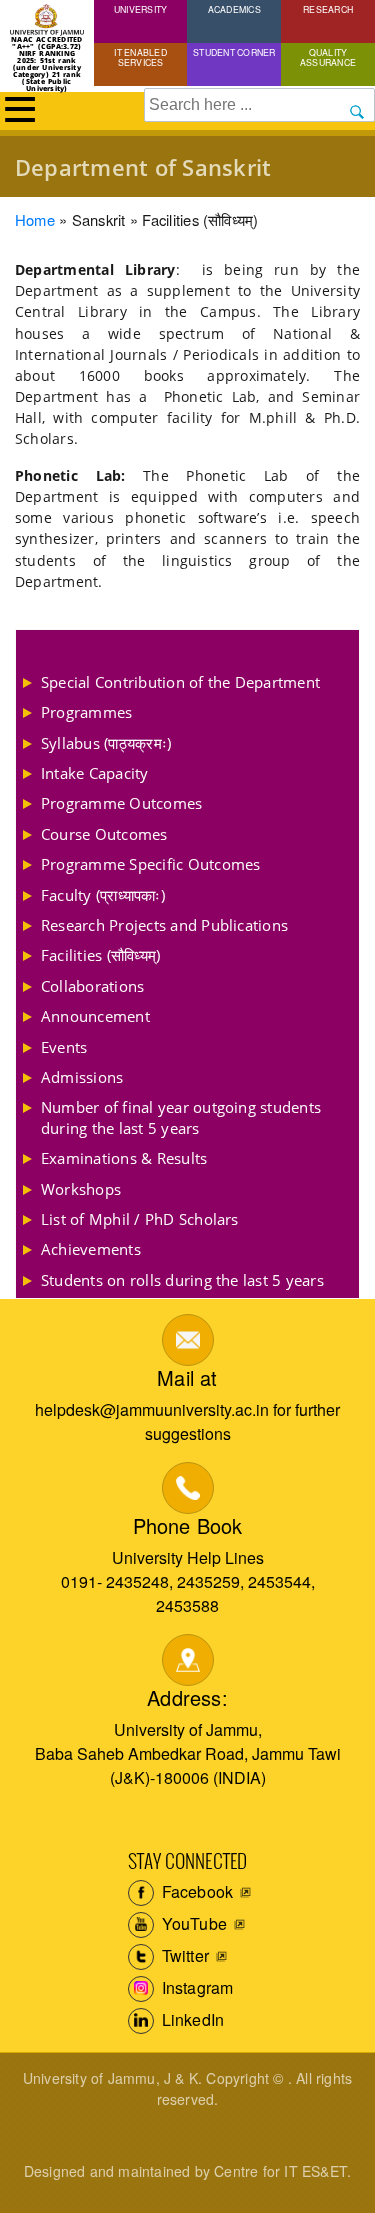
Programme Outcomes (121, 803)
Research (328, 9)
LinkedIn (191, 2019)
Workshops (81, 1189)
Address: (187, 1697)
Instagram (196, 1987)
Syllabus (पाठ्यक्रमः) (106, 743)
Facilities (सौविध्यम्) (100, 955)
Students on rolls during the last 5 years (182, 1280)
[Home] (47, 20)
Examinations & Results (124, 1158)
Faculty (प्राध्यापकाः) (103, 895)
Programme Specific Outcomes (150, 864)
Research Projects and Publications (164, 925)
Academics (234, 9)
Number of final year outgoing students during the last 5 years (181, 1117)
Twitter (184, 1955)
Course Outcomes (104, 834)
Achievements (91, 1249)
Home (35, 219)
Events (64, 1047)
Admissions (82, 1077)
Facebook (196, 1891)
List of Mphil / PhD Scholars (140, 1219)
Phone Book (188, 1525)
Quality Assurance (328, 57)
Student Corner (234, 52)
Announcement (95, 1016)
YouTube (193, 1923)
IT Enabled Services (140, 57)
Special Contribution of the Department (180, 682)
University (140, 9)
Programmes (86, 712)
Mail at (187, 1377)
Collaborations (92, 986)
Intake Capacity (95, 773)
